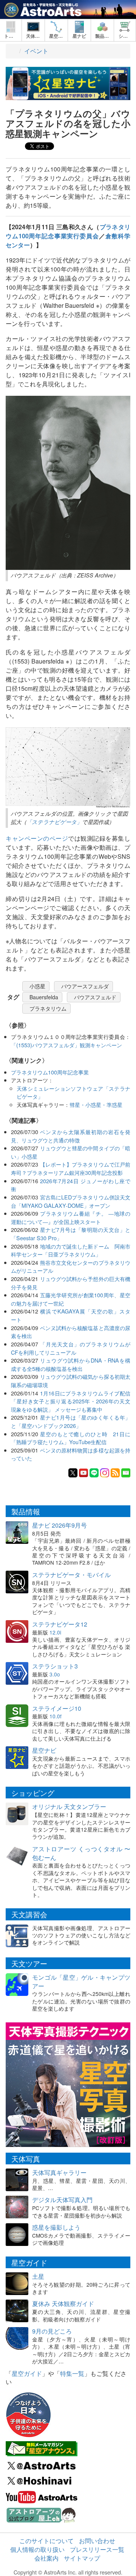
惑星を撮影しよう (56, 2227)
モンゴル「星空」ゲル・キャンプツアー (81, 1982)
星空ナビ (44, 1750)
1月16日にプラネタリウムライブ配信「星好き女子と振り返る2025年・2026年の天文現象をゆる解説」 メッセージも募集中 (71, 1401)
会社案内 (46, 2558)
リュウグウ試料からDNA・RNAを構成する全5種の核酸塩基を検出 (71, 1364)
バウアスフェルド (95, 997)
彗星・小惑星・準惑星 (96, 1104)
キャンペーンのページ (37, 838)
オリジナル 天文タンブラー (69, 1807)
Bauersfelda (44, 997)
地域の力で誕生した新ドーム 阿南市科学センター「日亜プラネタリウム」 (71, 1250)
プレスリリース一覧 (97, 2549)
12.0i (55, 1632)
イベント (36, 51)
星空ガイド (27, 2373)
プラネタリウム (48, 1008)
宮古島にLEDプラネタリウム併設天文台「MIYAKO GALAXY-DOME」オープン (71, 1201)
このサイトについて (46, 2541)
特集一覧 (72, 2373)
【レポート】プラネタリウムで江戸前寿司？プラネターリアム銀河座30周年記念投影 (71, 1168)
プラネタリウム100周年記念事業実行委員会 (68, 231)
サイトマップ (82, 2558)
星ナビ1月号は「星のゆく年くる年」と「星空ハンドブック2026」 (71, 1421)
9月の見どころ (52, 2331)
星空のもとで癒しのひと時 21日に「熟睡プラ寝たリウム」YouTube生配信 (71, 1438)
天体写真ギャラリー (59, 2172)
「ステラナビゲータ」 (54, 822)
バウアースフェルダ (85, 986)
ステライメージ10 (57, 1708)
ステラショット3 (55, 1666)
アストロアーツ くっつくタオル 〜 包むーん (81, 1853)
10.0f (56, 1716)
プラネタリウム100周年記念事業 (50, 1072)
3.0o (55, 1674)
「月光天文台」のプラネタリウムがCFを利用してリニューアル (71, 1348)
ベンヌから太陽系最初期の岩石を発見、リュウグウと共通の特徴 (71, 1136)
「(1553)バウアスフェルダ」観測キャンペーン (66, 1045)
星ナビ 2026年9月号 (59, 1525)
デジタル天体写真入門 (62, 2200)
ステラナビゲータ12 (60, 1624)
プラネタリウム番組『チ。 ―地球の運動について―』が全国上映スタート (71, 1217)
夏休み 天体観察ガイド (63, 2304)
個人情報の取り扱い (37, 2549)
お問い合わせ (97, 2541)
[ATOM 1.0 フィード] (115, 1472)
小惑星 (37, 986)
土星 (38, 2276)
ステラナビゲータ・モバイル (71, 1575)
